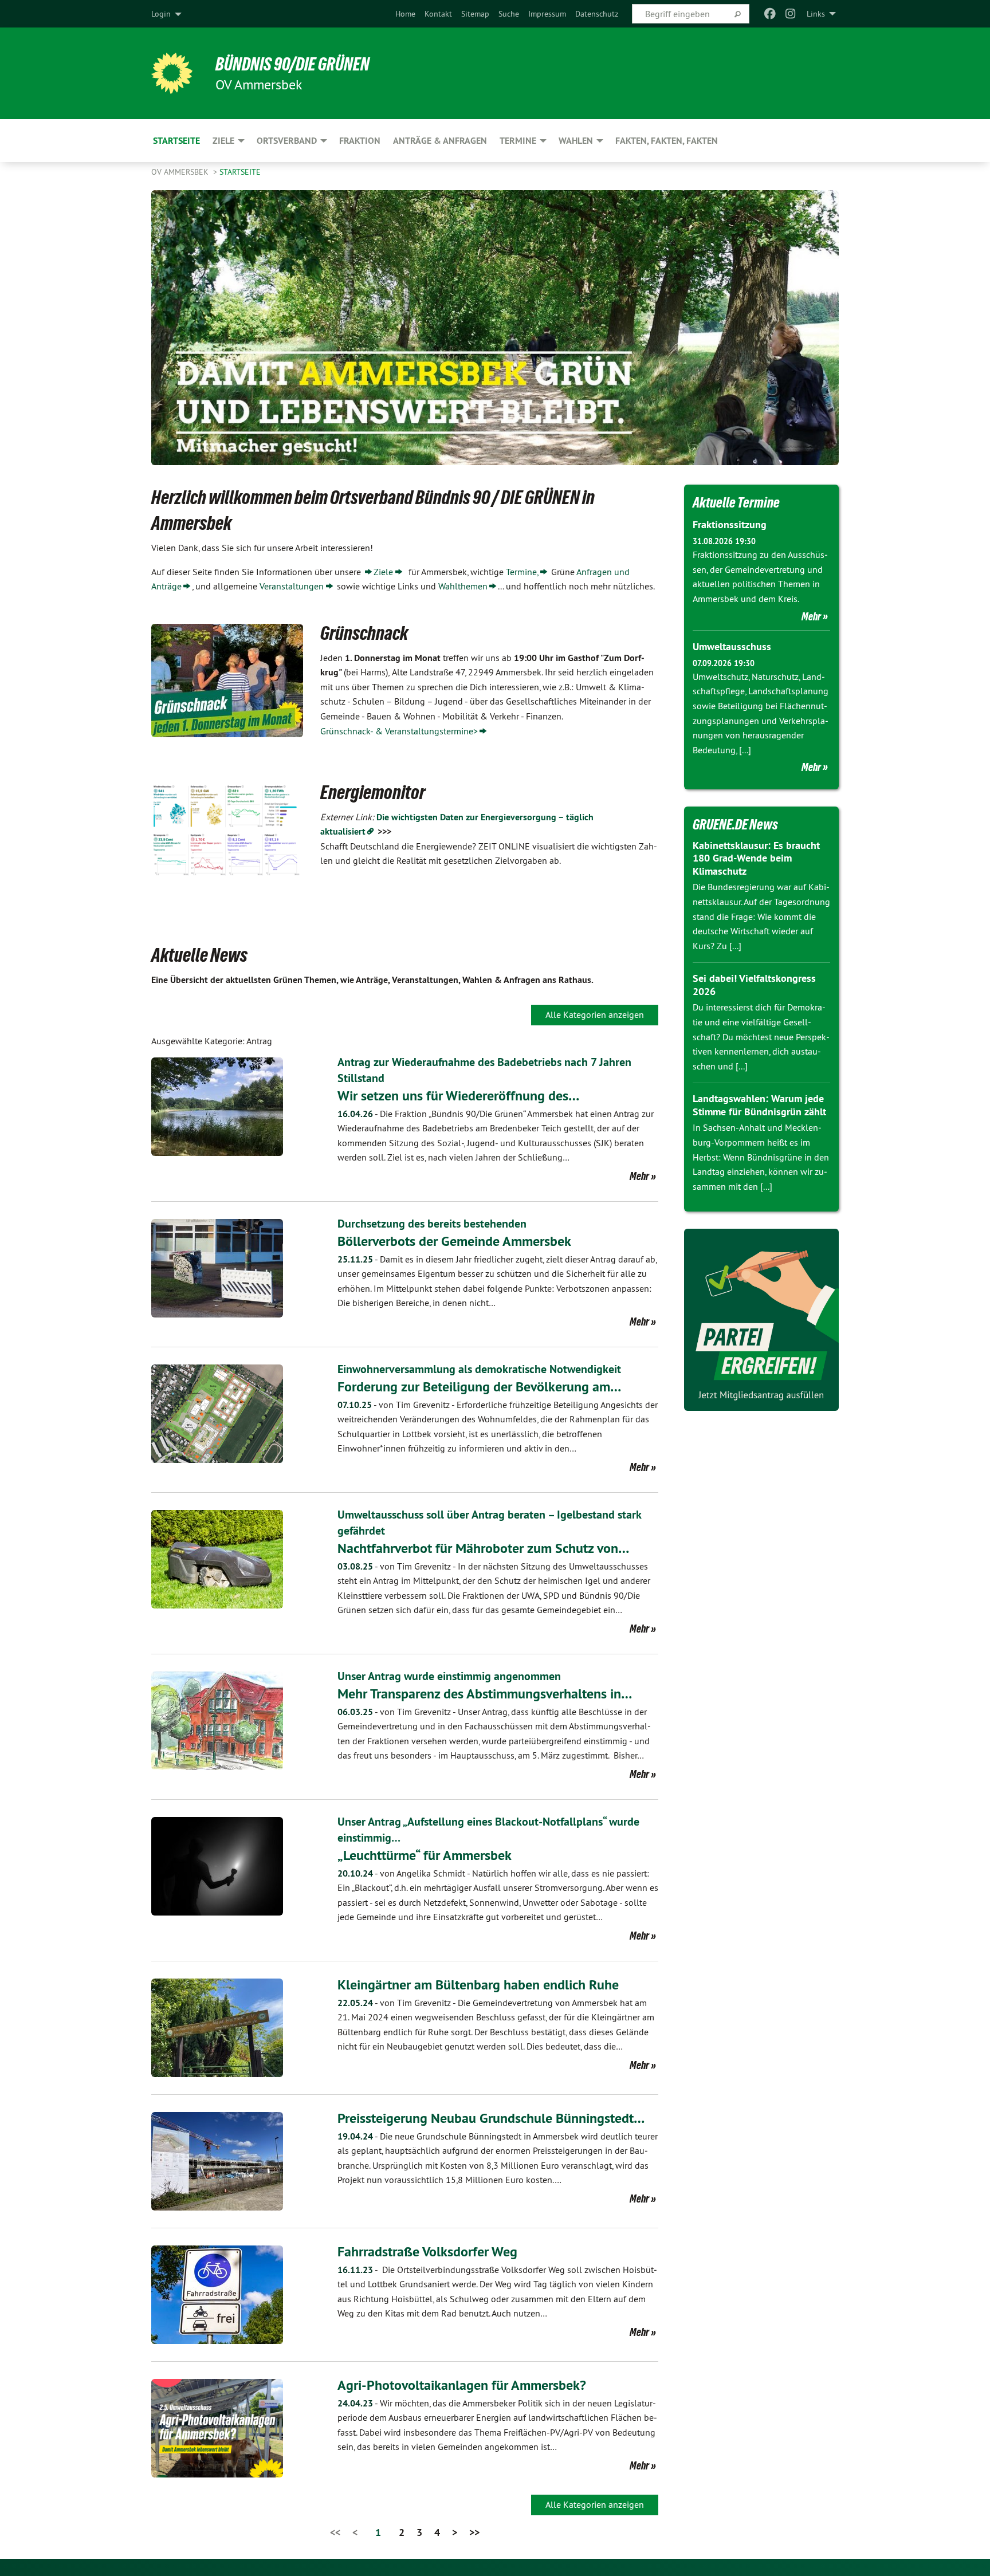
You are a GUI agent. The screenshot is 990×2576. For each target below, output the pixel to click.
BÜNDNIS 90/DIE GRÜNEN (292, 64)
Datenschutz (597, 14)
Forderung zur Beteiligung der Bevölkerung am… (479, 1387)
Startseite (240, 172)
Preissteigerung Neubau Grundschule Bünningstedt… (491, 2118)
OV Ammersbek (181, 172)
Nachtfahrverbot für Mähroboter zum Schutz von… (483, 1548)
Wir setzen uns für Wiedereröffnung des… (458, 1096)
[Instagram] (791, 14)
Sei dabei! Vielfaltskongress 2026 (754, 985)
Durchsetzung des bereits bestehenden (432, 1224)
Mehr (639, 1176)
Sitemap (475, 14)
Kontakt (438, 14)
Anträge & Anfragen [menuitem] (440, 141)
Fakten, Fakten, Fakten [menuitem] (667, 141)
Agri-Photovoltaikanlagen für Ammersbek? (462, 2385)
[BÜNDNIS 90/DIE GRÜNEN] (172, 73)
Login (161, 14)
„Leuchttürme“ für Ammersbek (425, 1855)
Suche (509, 14)
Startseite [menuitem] (176, 141)
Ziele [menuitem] (223, 141)
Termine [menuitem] (518, 141)
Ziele (383, 572)
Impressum (547, 14)
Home (405, 14)
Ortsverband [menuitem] (287, 141)
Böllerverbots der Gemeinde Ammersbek (454, 1241)
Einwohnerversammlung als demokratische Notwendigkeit (479, 1369)
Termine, (522, 572)
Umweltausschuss (732, 646)
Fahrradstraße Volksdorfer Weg (427, 2251)
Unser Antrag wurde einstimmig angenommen (449, 1676)
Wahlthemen (463, 586)
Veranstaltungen (292, 586)
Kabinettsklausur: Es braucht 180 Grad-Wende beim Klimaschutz (756, 858)
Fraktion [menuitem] (360, 141)
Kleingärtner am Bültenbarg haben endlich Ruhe (478, 1985)
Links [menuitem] (816, 14)
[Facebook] (770, 14)
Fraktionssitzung (730, 524)
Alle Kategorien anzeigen (595, 1014)
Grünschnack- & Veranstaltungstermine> (399, 731)
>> (474, 2532)
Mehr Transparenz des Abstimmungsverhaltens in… (485, 1694)
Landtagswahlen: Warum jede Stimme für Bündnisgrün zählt (759, 1105)
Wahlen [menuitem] (576, 141)
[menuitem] (405, 14)
